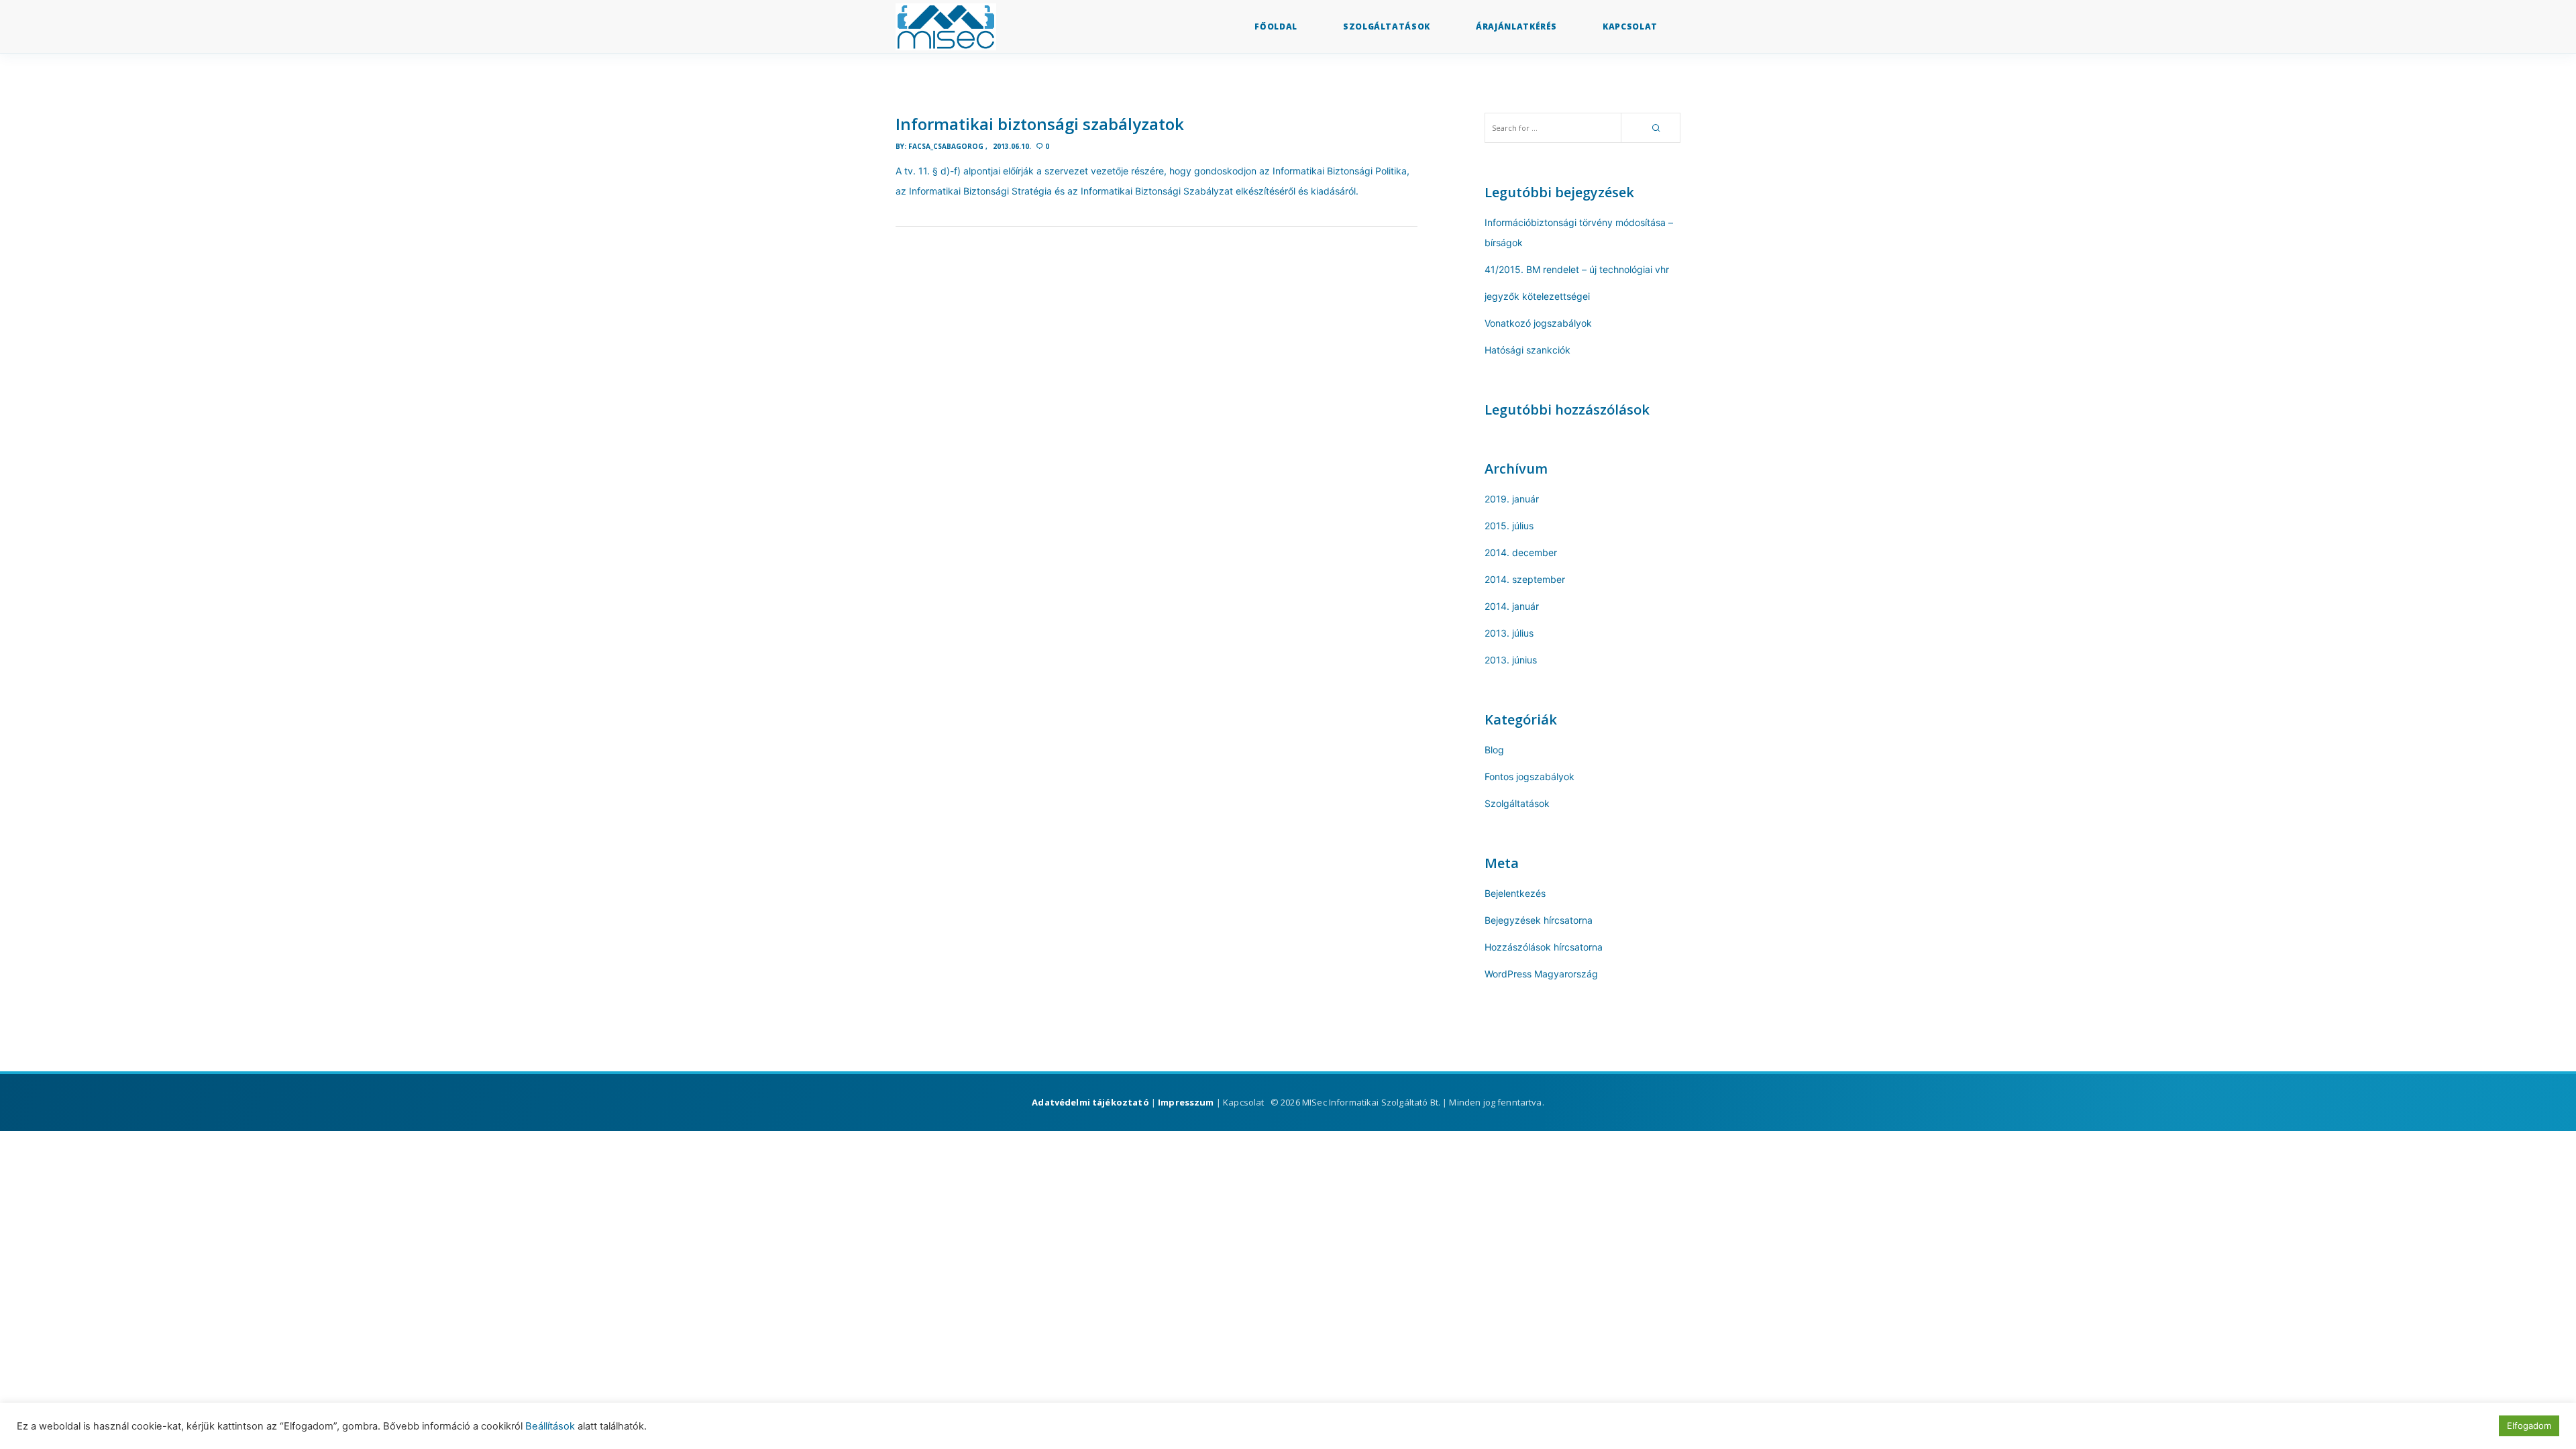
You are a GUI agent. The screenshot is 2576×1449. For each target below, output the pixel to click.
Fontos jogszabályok (1529, 776)
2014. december (1521, 552)
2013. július (1509, 633)
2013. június (1511, 660)
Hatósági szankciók (1527, 350)
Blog (1494, 750)
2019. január (1512, 499)
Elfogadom (2529, 1426)
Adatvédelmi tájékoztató (1090, 1102)
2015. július (1509, 526)
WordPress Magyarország (1541, 974)
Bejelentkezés (1515, 893)
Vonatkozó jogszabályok (1538, 323)
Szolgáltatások (1517, 803)
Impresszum (1186, 1102)
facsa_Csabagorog (946, 146)
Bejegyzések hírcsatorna (1539, 920)
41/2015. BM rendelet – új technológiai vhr (1577, 269)
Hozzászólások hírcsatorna (1544, 947)
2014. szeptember (1525, 579)
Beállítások (550, 1426)
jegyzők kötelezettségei (1537, 296)
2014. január (1512, 606)
